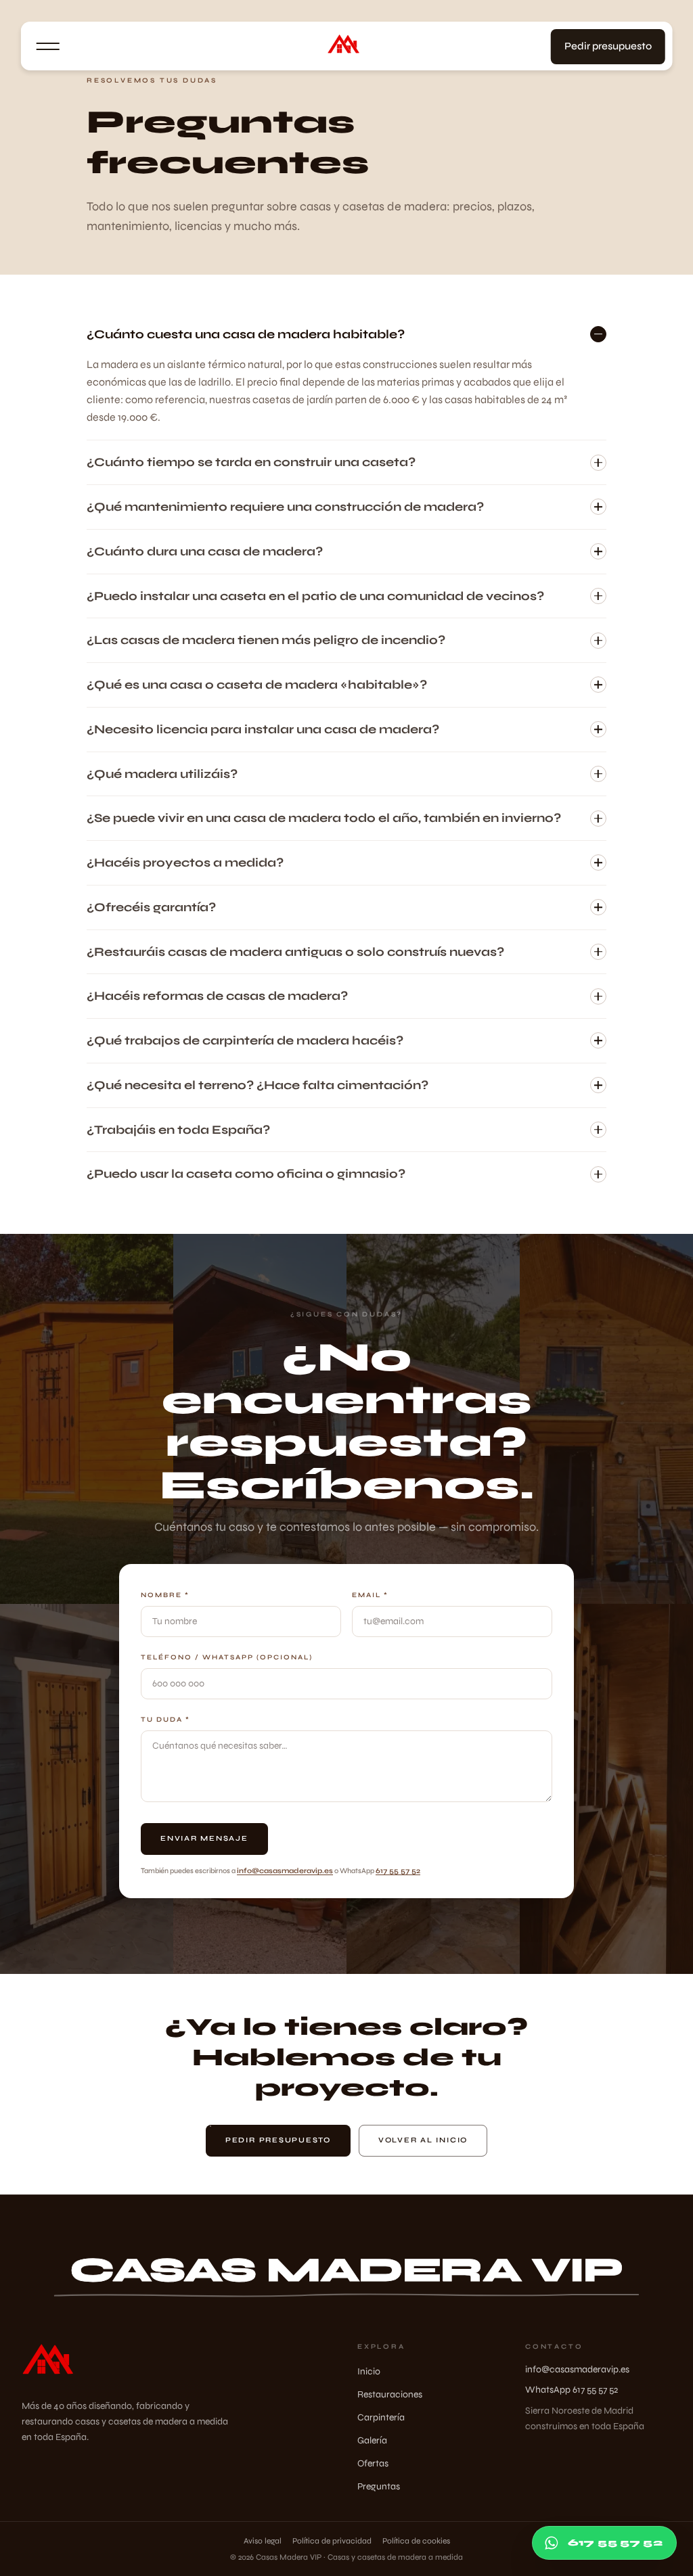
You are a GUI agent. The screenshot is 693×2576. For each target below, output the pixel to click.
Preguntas (379, 2486)
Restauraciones (390, 2394)
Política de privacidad (332, 2541)
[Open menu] (48, 47)
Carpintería (381, 2417)
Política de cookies (416, 2541)
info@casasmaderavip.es (285, 1871)
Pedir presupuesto (608, 46)
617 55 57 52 (398, 1871)
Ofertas (373, 2463)
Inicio (369, 2371)
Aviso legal (263, 2541)
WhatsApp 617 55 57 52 (572, 2390)
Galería (372, 2440)
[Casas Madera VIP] (347, 47)
